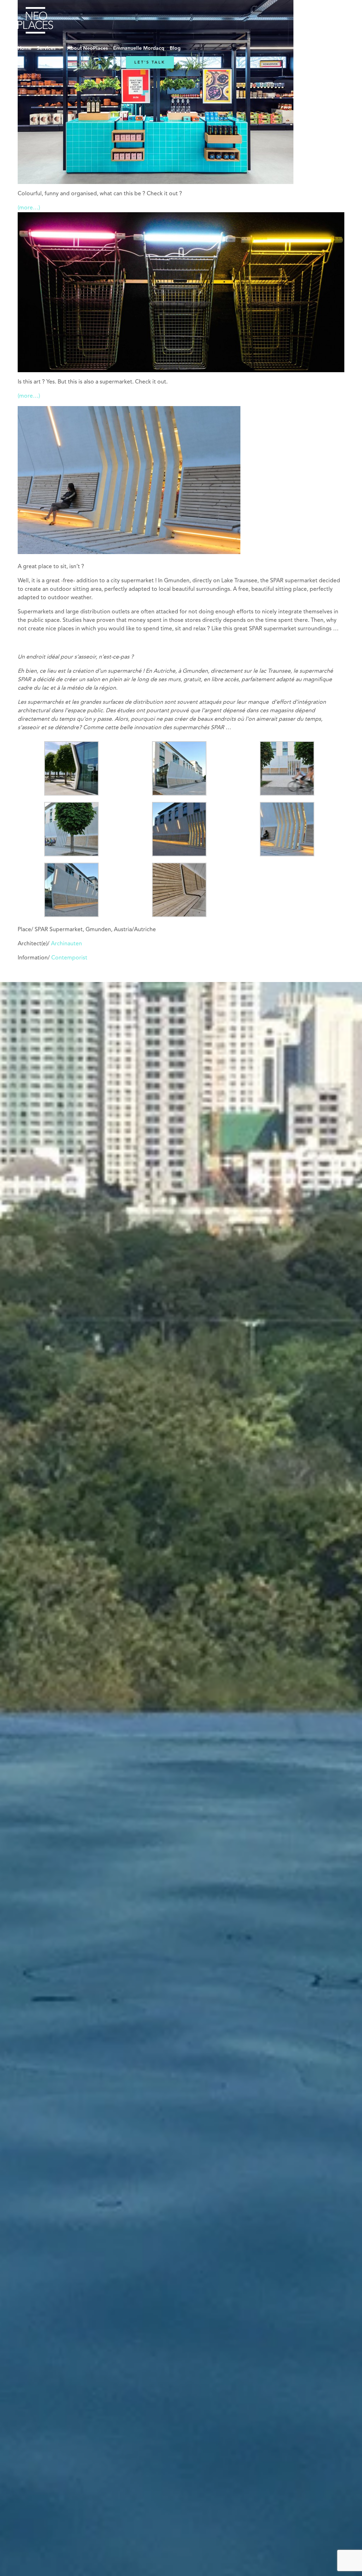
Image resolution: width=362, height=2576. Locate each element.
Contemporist (69, 958)
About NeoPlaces (87, 48)
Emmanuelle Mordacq (139, 48)
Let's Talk (150, 62)
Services (46, 48)
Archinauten (66, 944)
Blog (175, 48)
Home (25, 48)
